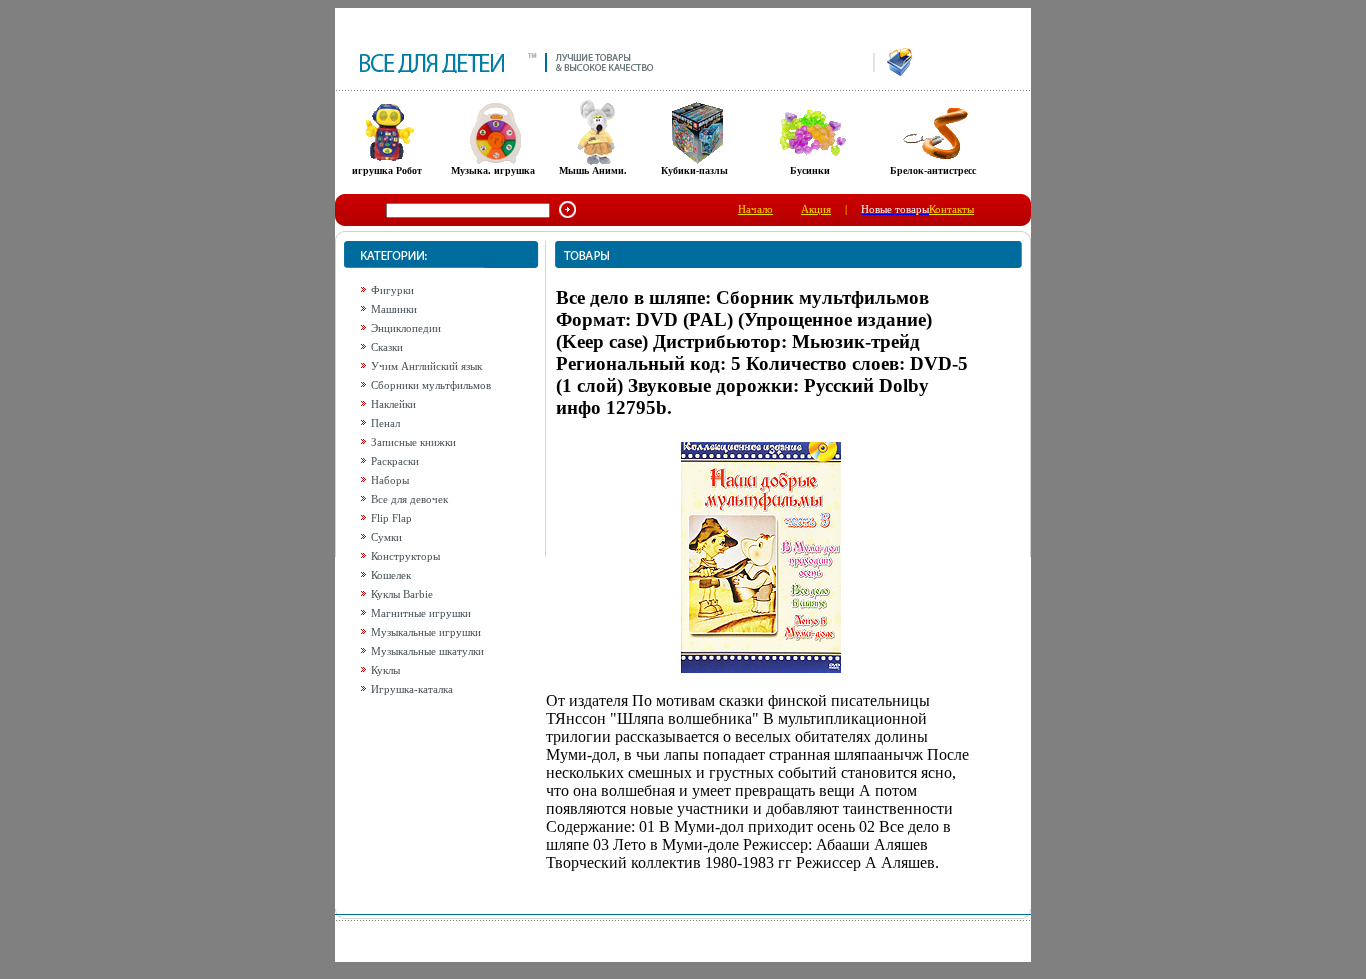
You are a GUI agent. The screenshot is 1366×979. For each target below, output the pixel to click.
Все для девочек (409, 499)
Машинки (394, 309)
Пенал (385, 423)
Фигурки (392, 290)
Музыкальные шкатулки (427, 651)
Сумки (386, 537)
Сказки (387, 347)
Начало (755, 209)
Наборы (390, 480)
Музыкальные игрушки (426, 632)
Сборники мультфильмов (431, 385)
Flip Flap (391, 518)
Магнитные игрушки (421, 613)
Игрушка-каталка (412, 689)
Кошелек (391, 575)
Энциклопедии (406, 328)
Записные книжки (413, 442)
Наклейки (393, 404)
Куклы (385, 670)
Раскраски (395, 461)
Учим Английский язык (426, 366)
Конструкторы (405, 556)
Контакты (951, 209)
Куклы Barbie (402, 594)
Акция (816, 209)
